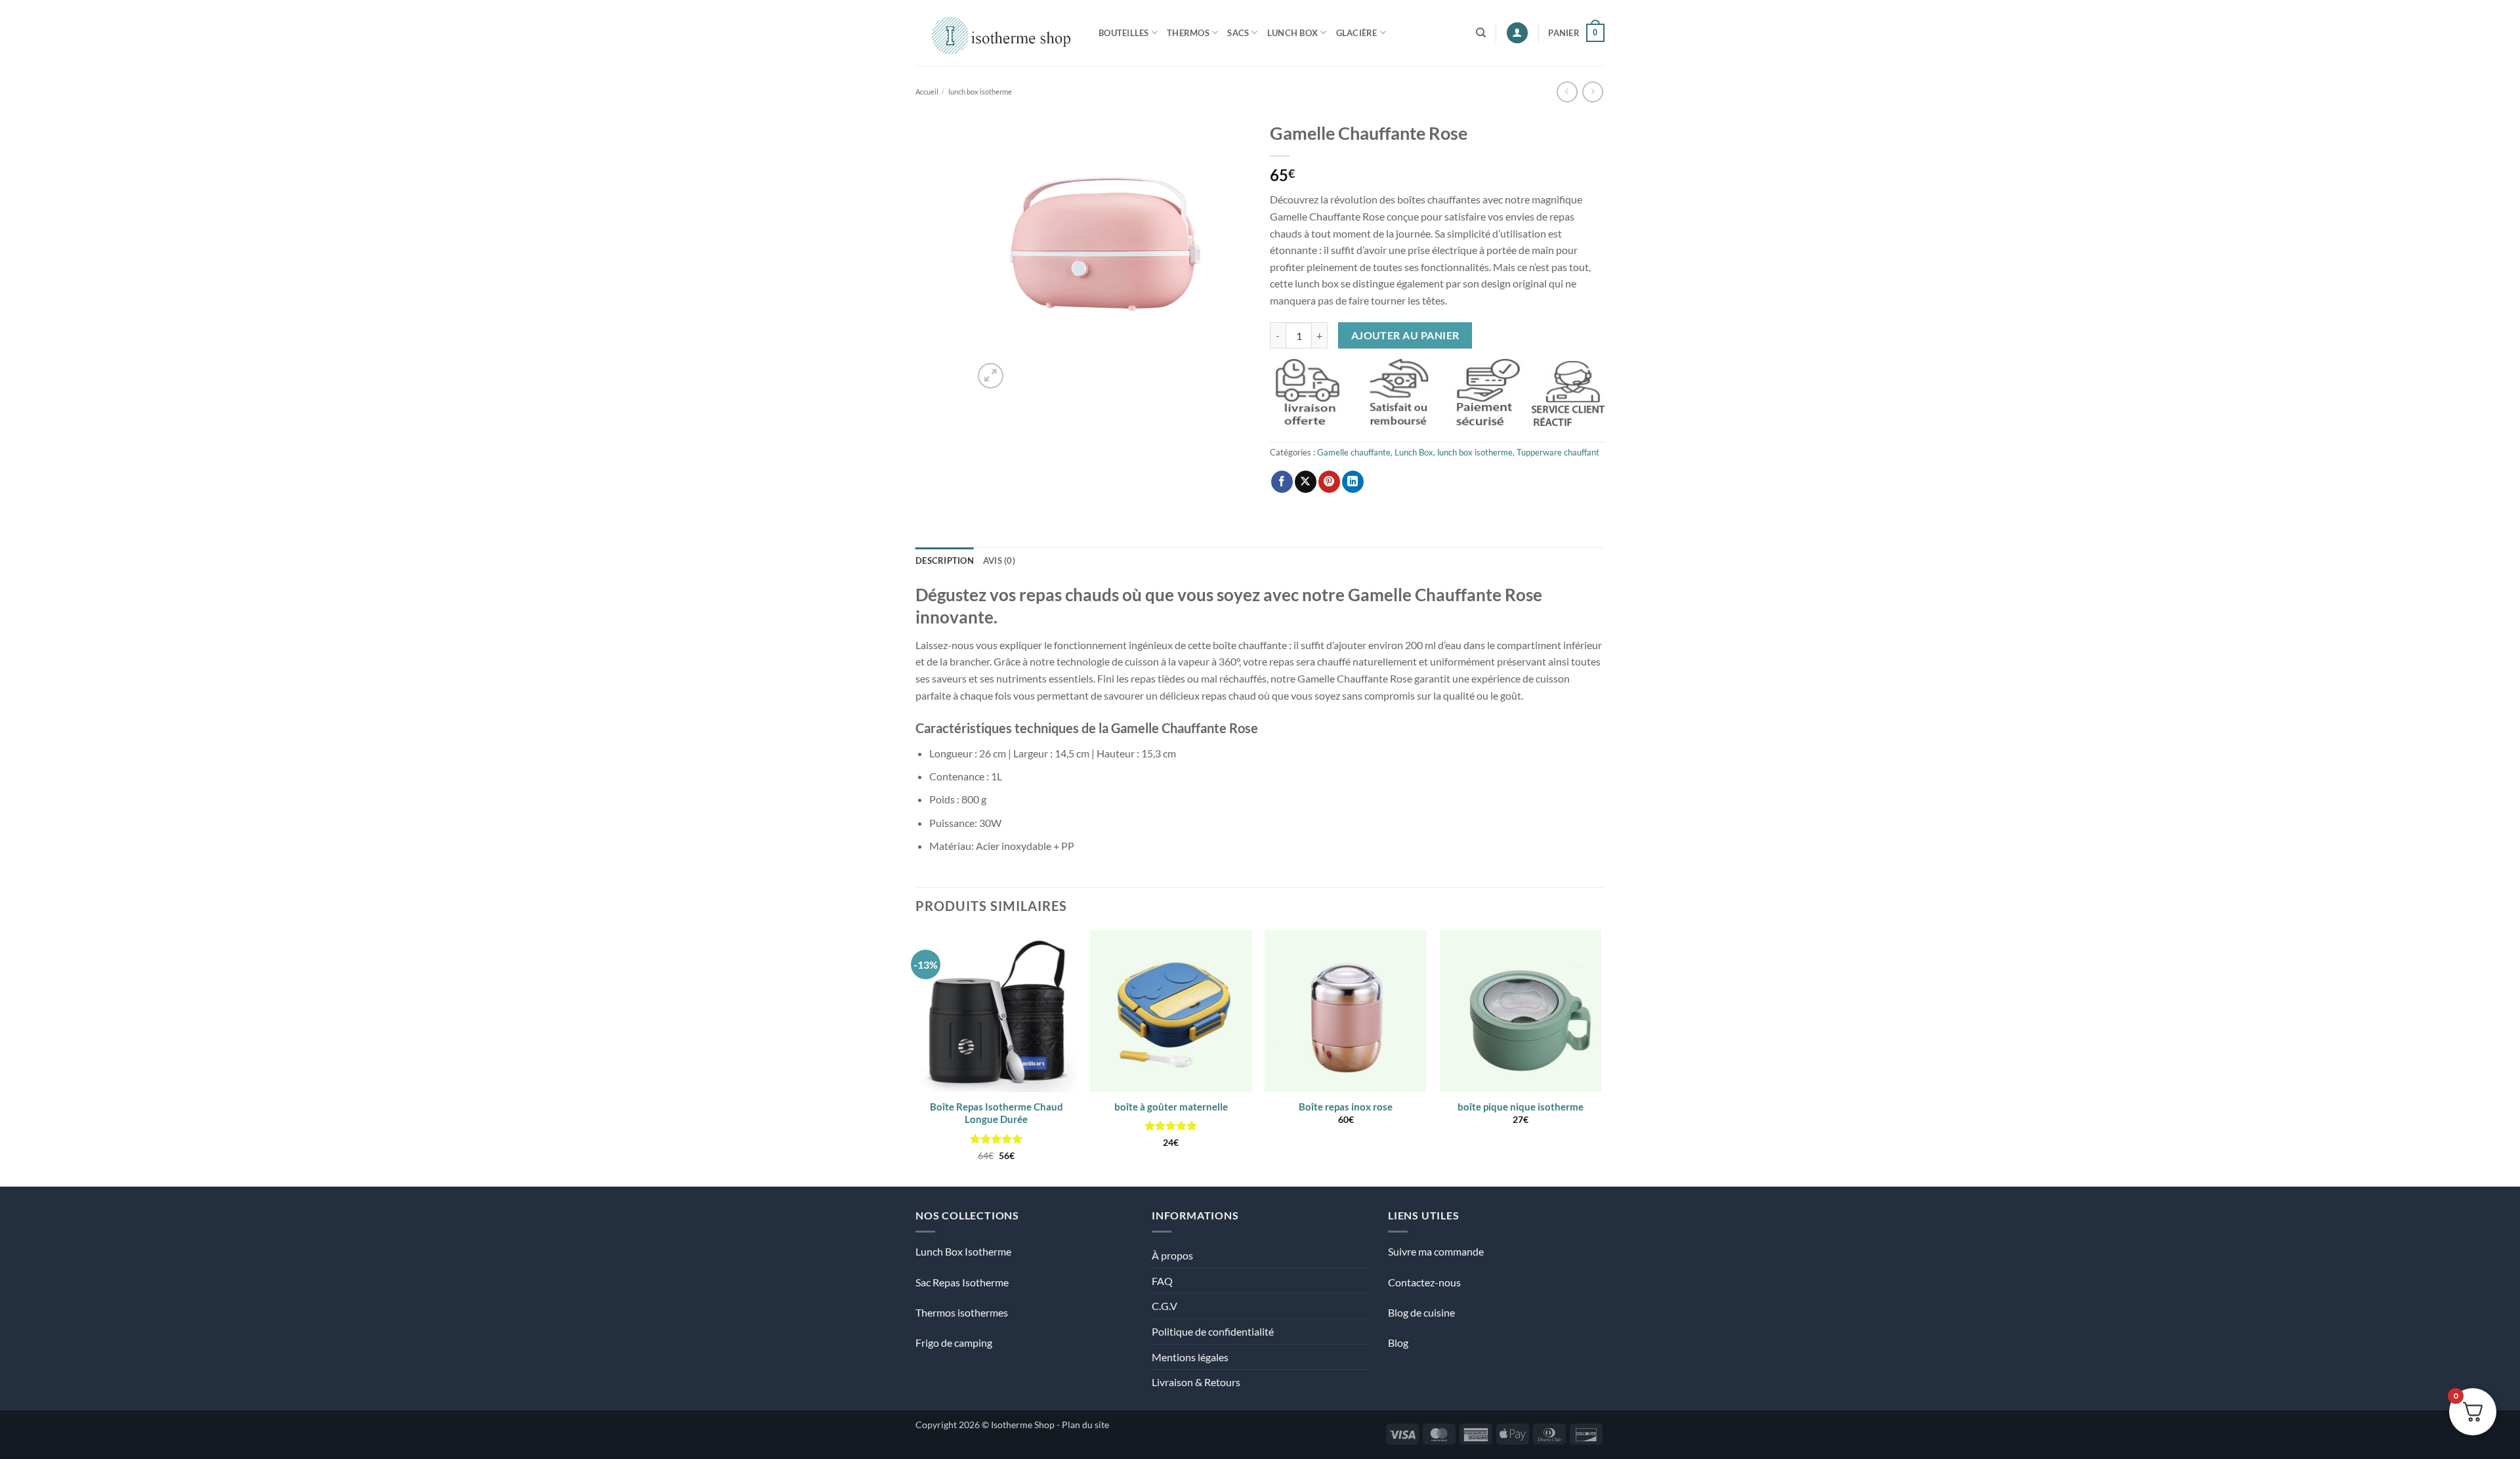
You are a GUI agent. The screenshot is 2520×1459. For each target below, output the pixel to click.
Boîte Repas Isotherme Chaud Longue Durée (997, 1113)
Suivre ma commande (1436, 1251)
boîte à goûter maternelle (1171, 1107)
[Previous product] (1592, 92)
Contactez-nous (1424, 1282)
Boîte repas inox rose (1346, 1107)
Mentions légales (1190, 1357)
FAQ (1162, 1281)
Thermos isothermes (962, 1312)
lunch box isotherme (980, 92)
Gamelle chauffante (1354, 452)
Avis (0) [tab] (999, 560)
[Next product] (1567, 92)
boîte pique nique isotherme (1521, 1107)
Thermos (1188, 33)
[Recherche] (1481, 33)
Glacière (1357, 33)
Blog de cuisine (1421, 1312)
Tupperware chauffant (1558, 452)
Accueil (927, 92)
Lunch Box (1292, 33)
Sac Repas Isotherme (962, 1282)
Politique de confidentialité (1213, 1331)
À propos (1172, 1255)
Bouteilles (1124, 33)
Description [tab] (945, 560)
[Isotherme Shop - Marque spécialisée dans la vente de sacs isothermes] (997, 32)
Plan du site (1085, 1425)
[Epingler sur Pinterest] (1329, 482)
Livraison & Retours (1196, 1382)
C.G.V (1165, 1306)
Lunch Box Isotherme (963, 1251)
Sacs (1238, 33)
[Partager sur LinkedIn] (1353, 482)
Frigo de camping (954, 1343)
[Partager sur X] (1306, 482)
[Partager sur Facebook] (1282, 482)
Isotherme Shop (1023, 1425)
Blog (1398, 1343)
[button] (1517, 33)
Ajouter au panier (1405, 335)
